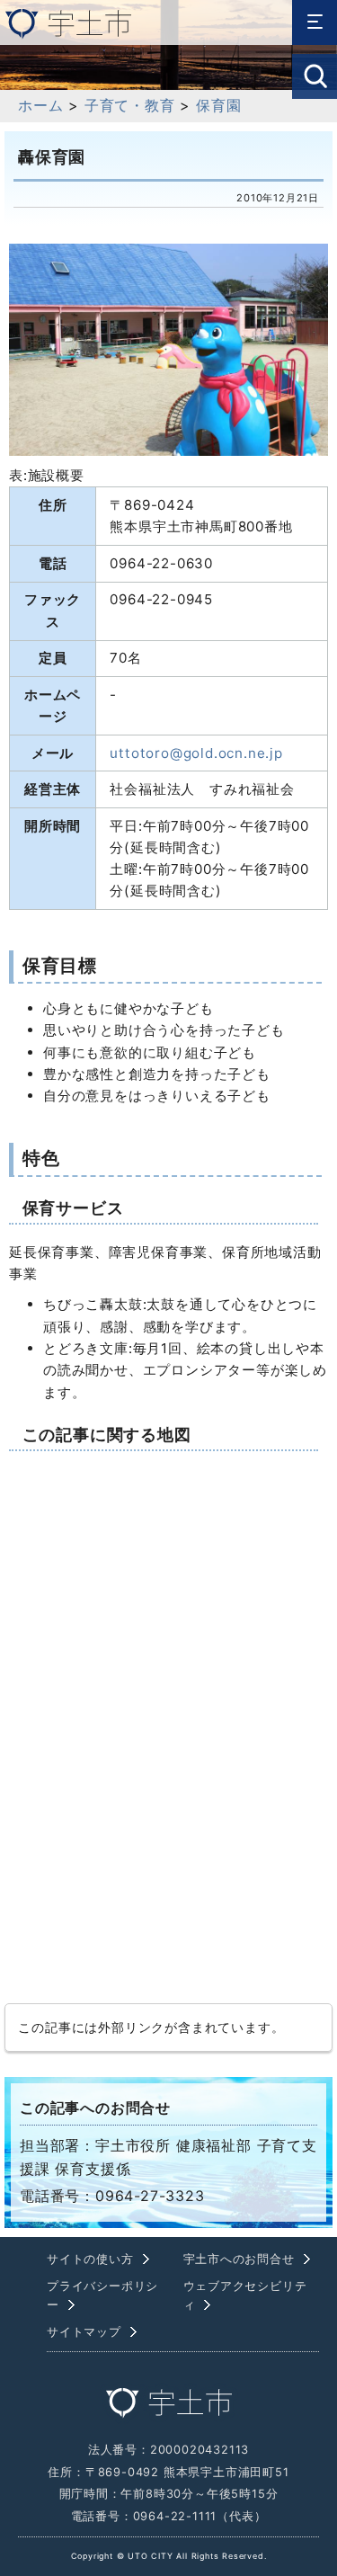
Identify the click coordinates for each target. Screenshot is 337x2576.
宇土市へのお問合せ (239, 2259)
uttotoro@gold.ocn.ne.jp (196, 753)
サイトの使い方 (90, 2259)
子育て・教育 (130, 105)
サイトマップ (84, 2332)
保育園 (218, 105)
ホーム (40, 105)
